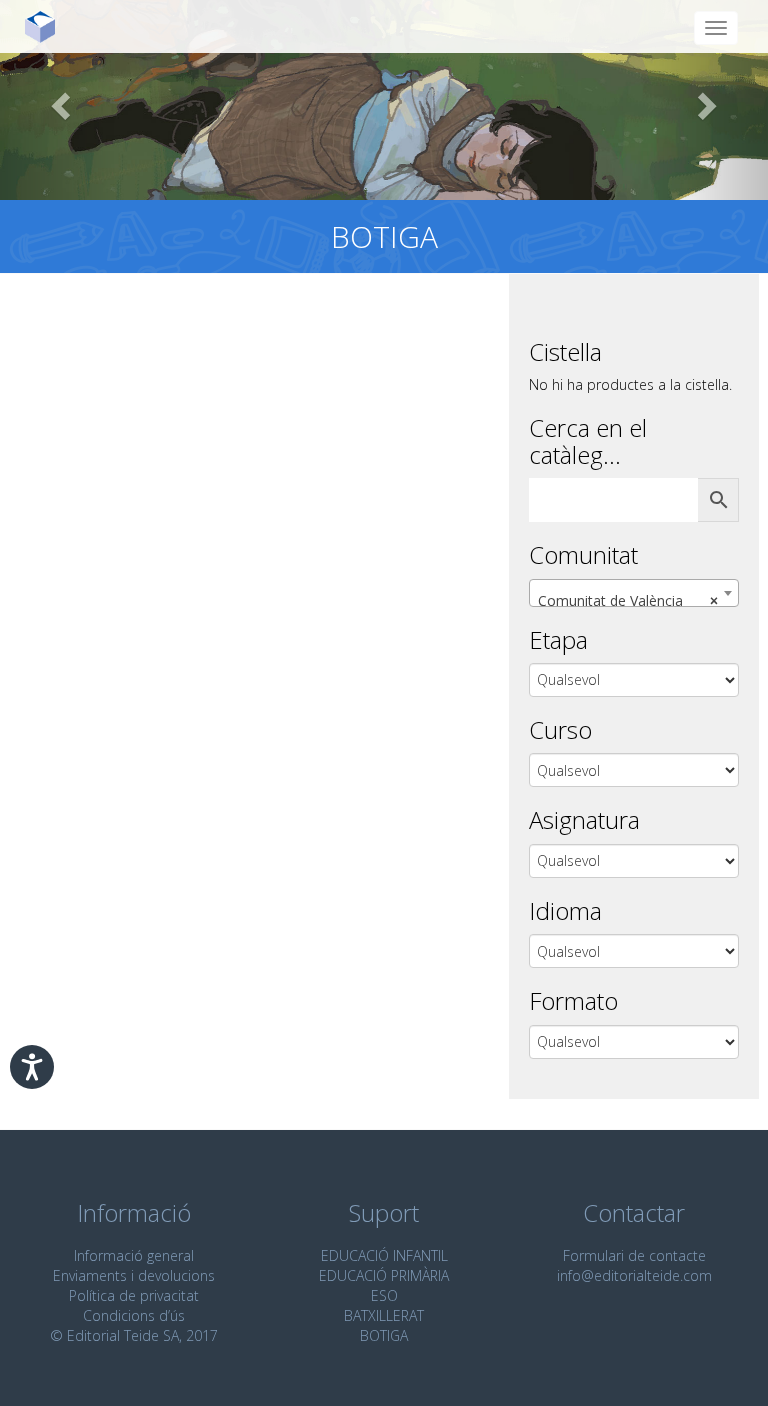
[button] (57, 100)
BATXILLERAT (384, 1315)
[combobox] (634, 593)
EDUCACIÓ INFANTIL (384, 1255)
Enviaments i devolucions (134, 1275)
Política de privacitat (134, 1295)
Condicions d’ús (134, 1315)
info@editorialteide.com (634, 1275)
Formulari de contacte (634, 1255)
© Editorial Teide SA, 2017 (134, 1335)
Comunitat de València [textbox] (628, 600)
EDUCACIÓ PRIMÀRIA (384, 1275)
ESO (384, 1295)
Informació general (134, 1255)
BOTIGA (384, 1335)
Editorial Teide (47, 26)
